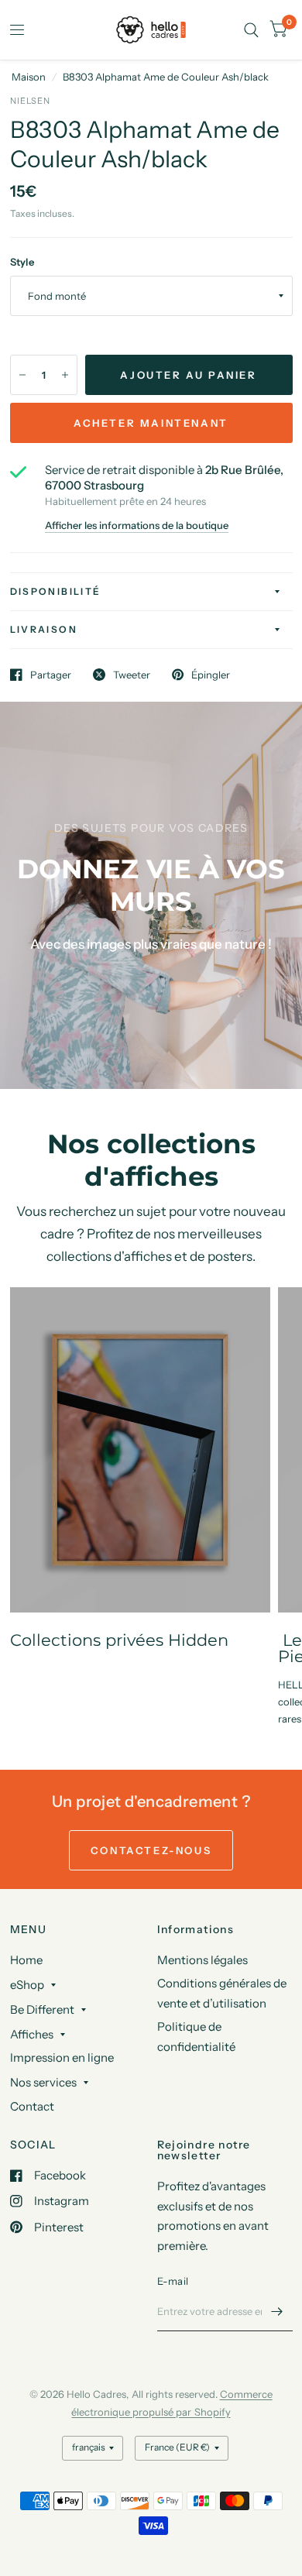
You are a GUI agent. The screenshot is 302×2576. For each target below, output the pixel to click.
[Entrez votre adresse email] (277, 2311)
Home (26, 1960)
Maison (29, 77)
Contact (32, 2106)
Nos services (43, 2082)
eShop (27, 1985)
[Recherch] (251, 30)
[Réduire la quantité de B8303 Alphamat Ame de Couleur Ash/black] (22, 375)
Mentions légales (202, 1960)
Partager (51, 675)
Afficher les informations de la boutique (137, 526)
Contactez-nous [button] (151, 1850)
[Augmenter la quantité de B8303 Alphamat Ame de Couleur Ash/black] (65, 375)
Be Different (42, 2009)
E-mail (173, 2281)
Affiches (32, 2034)
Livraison (44, 629)
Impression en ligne (62, 2057)
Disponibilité (56, 591)
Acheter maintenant (151, 423)
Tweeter (132, 675)
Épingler (211, 675)
